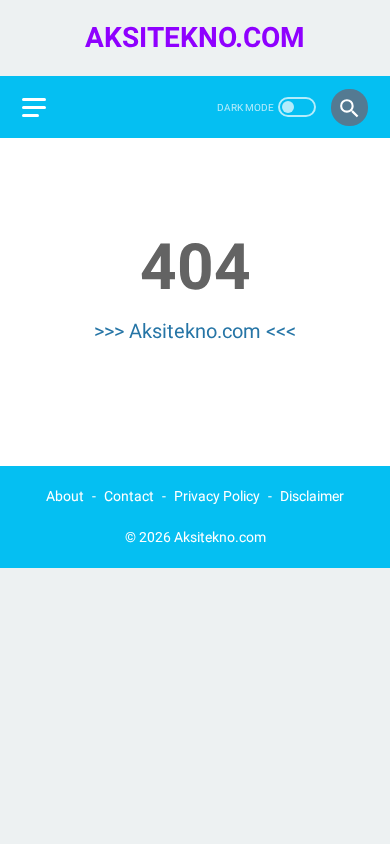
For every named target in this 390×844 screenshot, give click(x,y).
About (65, 496)
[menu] (34, 107)
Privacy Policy (217, 496)
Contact (129, 496)
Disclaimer (312, 496)
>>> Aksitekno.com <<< (195, 331)
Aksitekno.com (195, 37)
